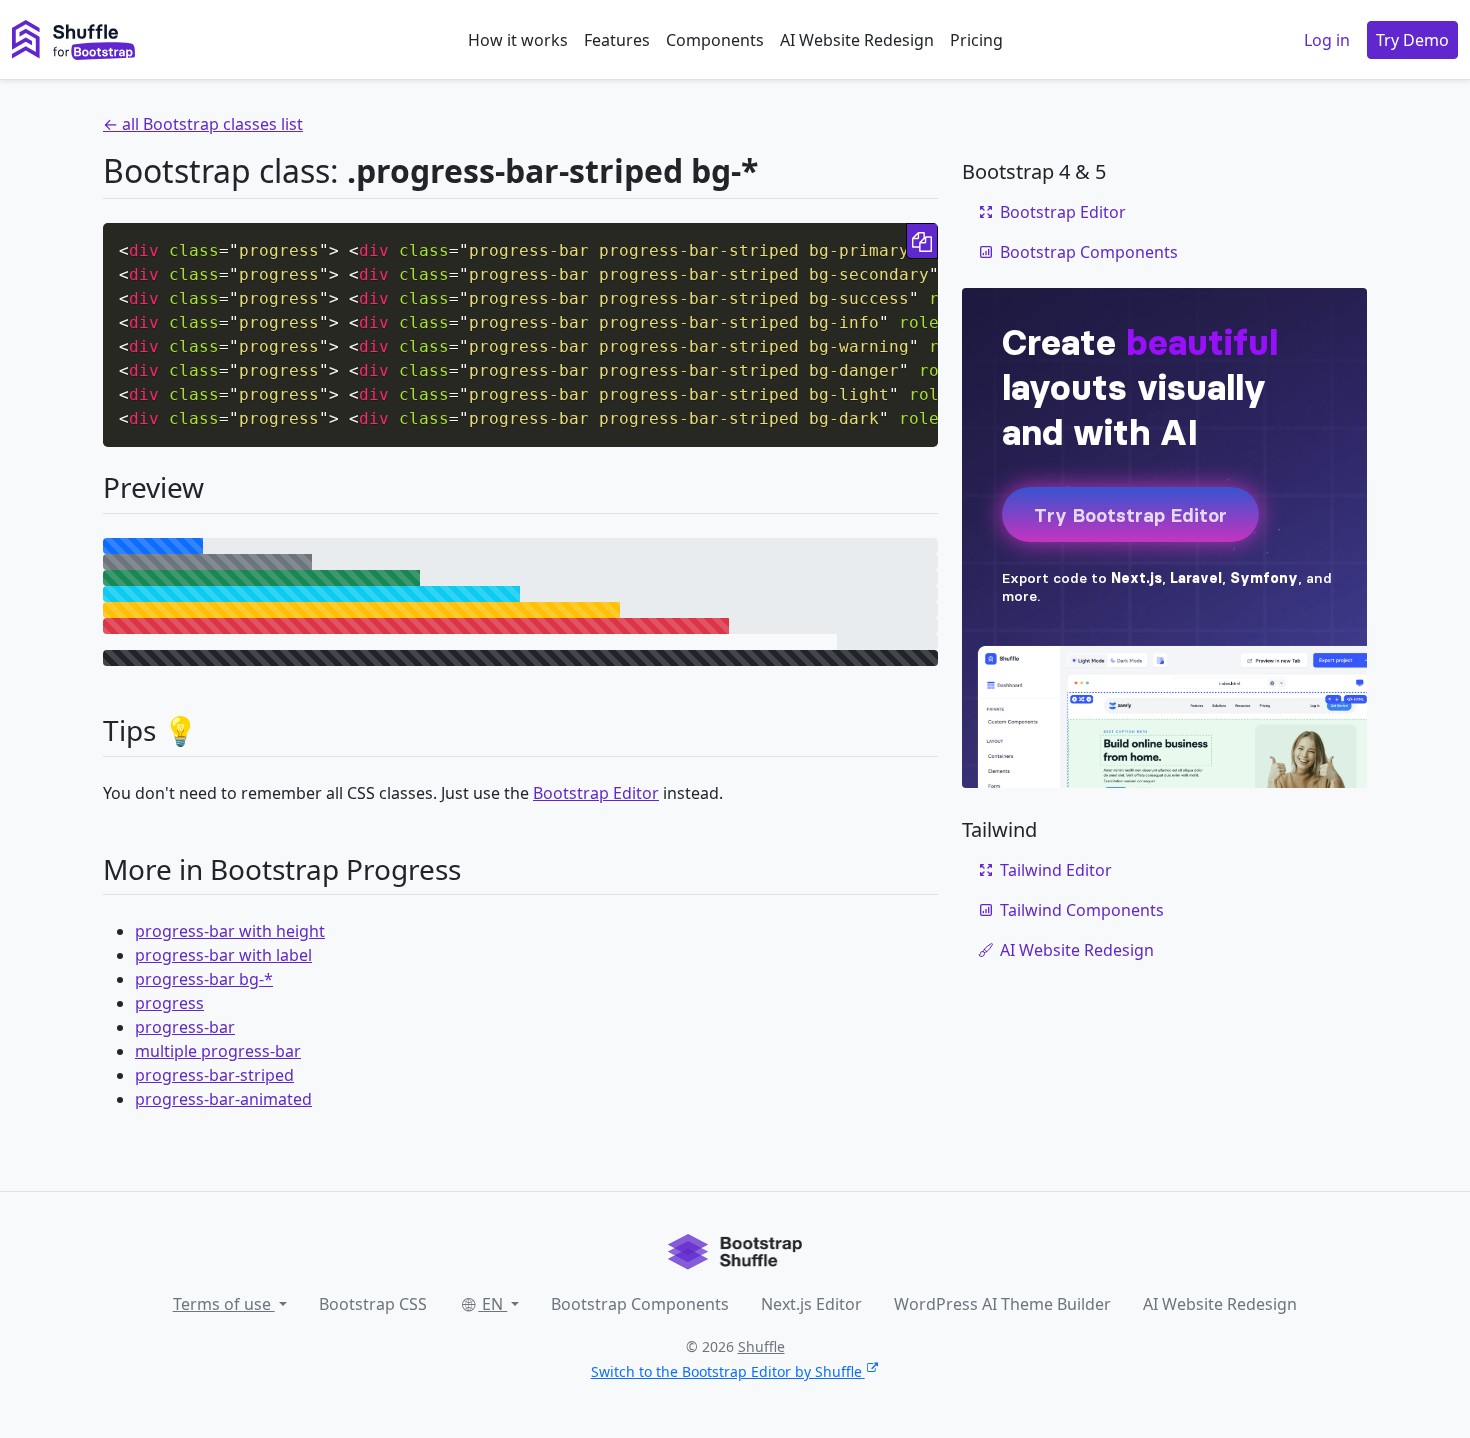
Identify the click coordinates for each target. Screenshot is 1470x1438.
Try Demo (1412, 40)
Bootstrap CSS (373, 1304)
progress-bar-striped (214, 1075)
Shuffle (761, 1346)
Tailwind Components (1082, 910)
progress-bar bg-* (204, 979)
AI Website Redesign (857, 40)
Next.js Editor (811, 1304)
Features (617, 40)
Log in (1327, 40)
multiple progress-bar (218, 1051)
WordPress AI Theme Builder (1002, 1304)
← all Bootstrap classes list (203, 124)
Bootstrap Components (1089, 252)
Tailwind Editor (1056, 870)
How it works (518, 40)
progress (169, 1003)
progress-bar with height (230, 931)
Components (715, 40)
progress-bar (185, 1027)
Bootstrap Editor (596, 793)
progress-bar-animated (223, 1099)
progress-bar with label (223, 955)
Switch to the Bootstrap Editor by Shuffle (726, 1371)
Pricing (976, 40)
